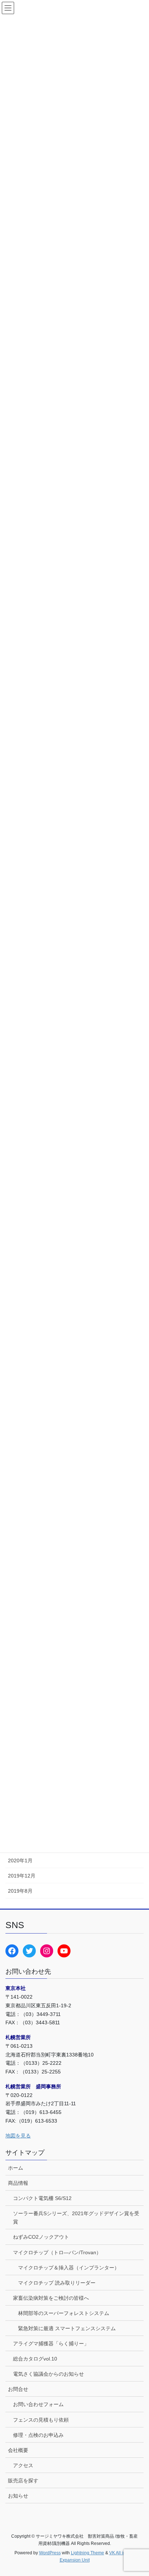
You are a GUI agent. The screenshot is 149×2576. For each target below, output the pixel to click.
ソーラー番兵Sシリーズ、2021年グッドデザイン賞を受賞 (76, 2218)
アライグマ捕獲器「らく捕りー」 (51, 2344)
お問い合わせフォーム (38, 2404)
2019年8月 (20, 1891)
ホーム (16, 2168)
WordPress (50, 2553)
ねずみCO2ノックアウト (41, 2237)
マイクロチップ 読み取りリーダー (57, 2283)
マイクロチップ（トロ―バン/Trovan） (57, 2252)
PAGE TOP (138, 2492)
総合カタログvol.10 (35, 2359)
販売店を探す (23, 2481)
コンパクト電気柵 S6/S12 (42, 2198)
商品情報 (18, 2183)
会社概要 (18, 2450)
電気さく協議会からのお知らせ (48, 2374)
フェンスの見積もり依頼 (41, 2420)
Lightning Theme (88, 2553)
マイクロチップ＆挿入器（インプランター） (69, 2268)
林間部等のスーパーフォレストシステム (64, 2313)
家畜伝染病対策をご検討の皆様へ (51, 2298)
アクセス (23, 2465)
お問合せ (18, 2389)
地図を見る (18, 2136)
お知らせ (18, 2496)
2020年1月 (20, 1861)
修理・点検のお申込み (38, 2435)
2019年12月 (22, 1876)
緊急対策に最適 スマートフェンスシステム (67, 2328)
